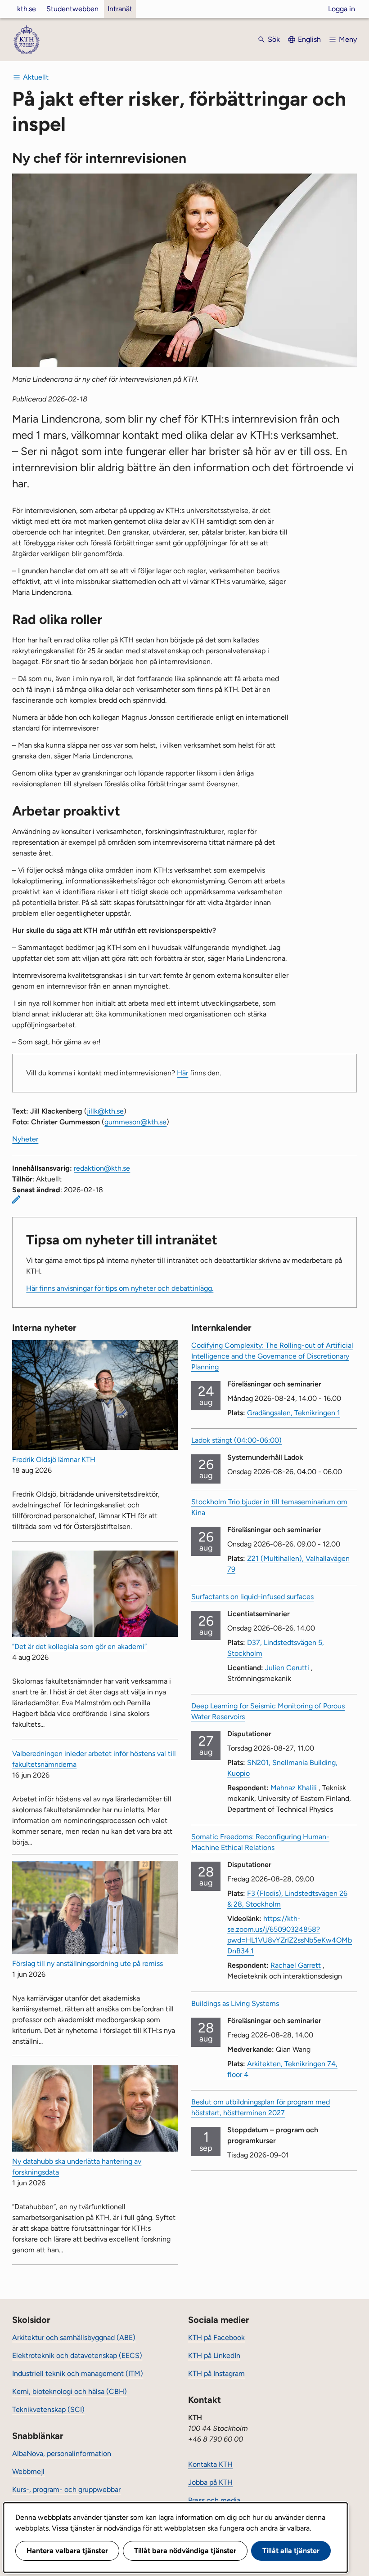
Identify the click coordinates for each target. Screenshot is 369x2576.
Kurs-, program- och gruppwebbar (66, 2489)
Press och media (214, 2500)
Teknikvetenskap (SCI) (48, 2409)
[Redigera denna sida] (16, 1199)
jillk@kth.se (105, 1111)
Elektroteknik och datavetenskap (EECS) (77, 2355)
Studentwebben (72, 9)
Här (182, 1073)
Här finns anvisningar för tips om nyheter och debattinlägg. (120, 1288)
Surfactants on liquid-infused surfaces (252, 1597)
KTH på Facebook (216, 2338)
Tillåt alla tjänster (291, 2551)
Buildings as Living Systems (235, 2003)
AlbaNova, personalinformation (62, 2453)
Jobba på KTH (210, 2482)
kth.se (27, 9)
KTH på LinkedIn (214, 2355)
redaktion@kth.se (102, 1168)
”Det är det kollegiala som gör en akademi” (79, 1647)
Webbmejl (28, 2471)
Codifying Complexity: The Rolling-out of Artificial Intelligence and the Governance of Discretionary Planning (272, 1356)
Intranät (120, 9)
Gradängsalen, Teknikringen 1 (294, 1413)
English (309, 39)
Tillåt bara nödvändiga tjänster (185, 2551)
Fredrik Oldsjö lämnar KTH (54, 1460)
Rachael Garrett (296, 1965)
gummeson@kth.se (135, 1122)
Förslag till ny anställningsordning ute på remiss (88, 1963)
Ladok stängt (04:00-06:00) (236, 1440)
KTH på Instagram (216, 2373)
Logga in (342, 9)
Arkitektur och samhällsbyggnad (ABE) (74, 2338)
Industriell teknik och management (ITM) (78, 2373)
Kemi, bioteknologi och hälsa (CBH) (70, 2391)
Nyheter (25, 1139)
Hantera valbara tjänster (67, 2551)
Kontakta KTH (210, 2464)
